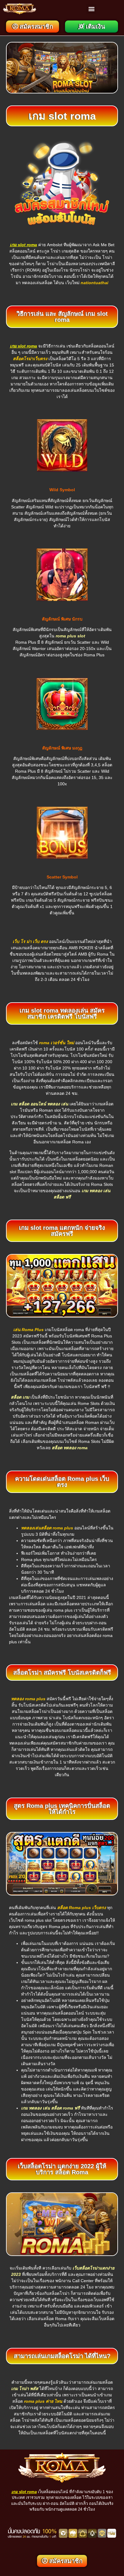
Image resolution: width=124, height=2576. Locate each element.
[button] (91, 9)
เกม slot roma (23, 245)
